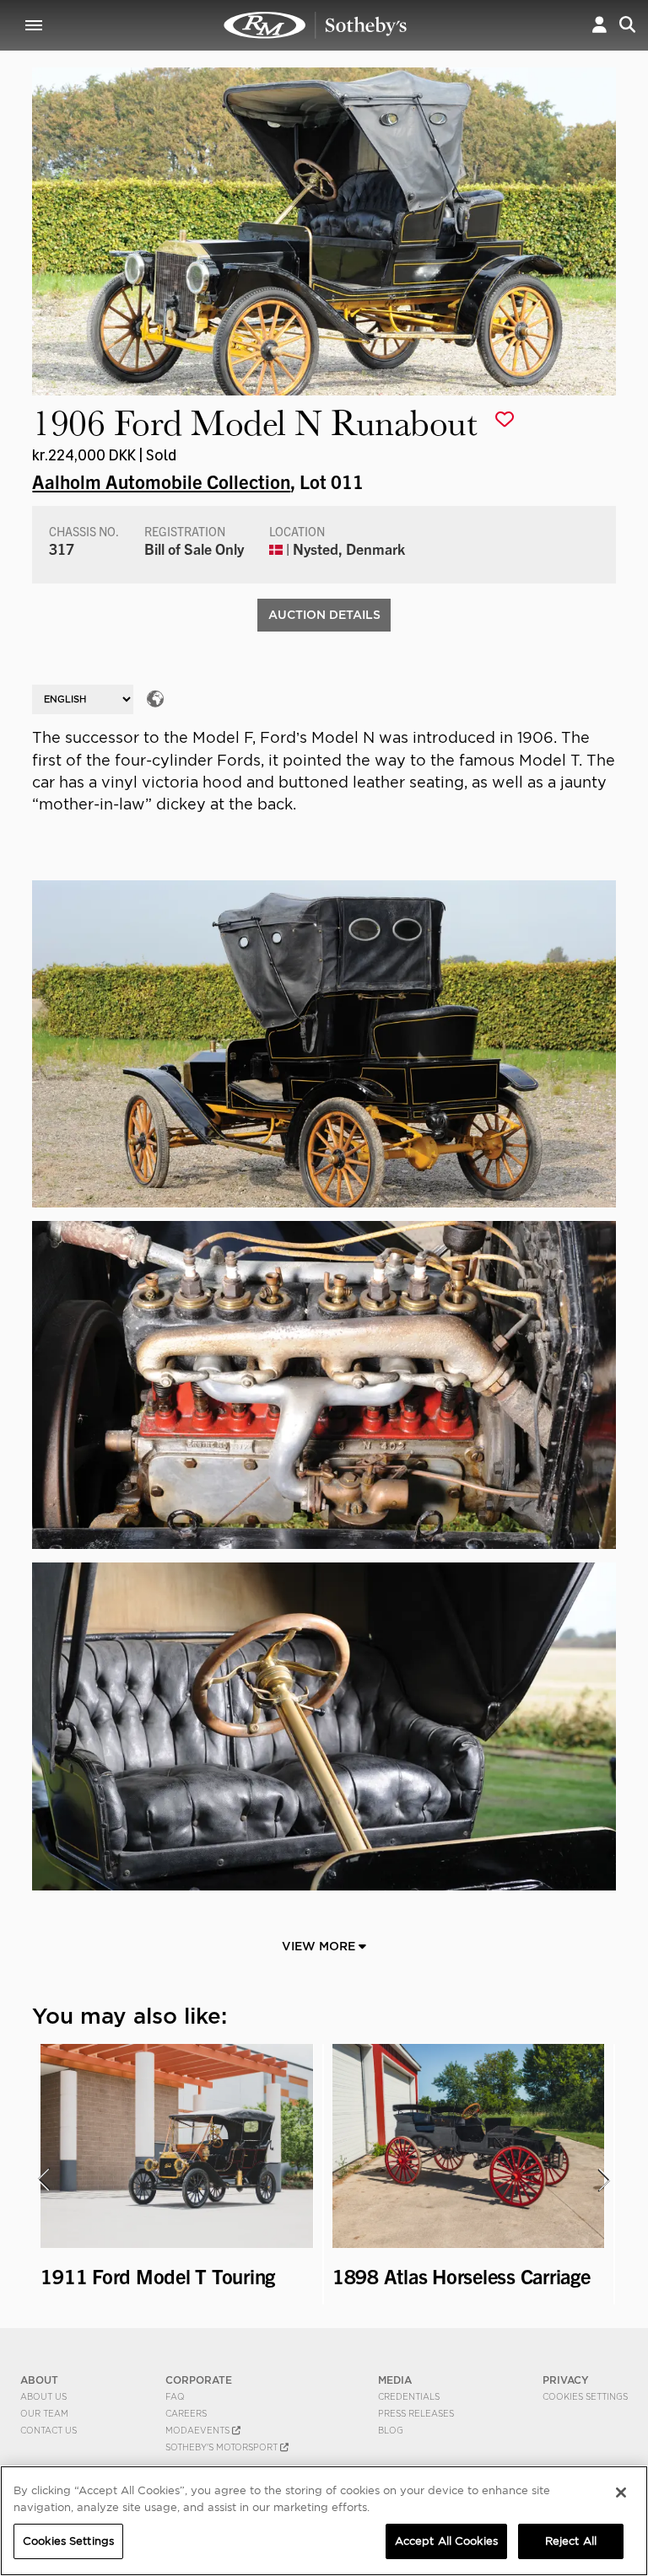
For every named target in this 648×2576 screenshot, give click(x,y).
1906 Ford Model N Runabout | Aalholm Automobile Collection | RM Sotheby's (316, 25)
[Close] (621, 2493)
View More (320, 1946)
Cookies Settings (585, 2396)
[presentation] (43, 2180)
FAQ (175, 2396)
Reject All (571, 2541)
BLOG (391, 2430)
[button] (599, 25)
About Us (43, 2396)
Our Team (44, 2413)
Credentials (409, 2396)
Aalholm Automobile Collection (161, 481)
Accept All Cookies (446, 2541)
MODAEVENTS (199, 2430)
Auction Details (324, 615)
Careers (186, 2413)
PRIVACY (566, 2380)
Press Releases (416, 2413)
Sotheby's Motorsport (223, 2447)
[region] (324, 2521)
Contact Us (49, 2430)
